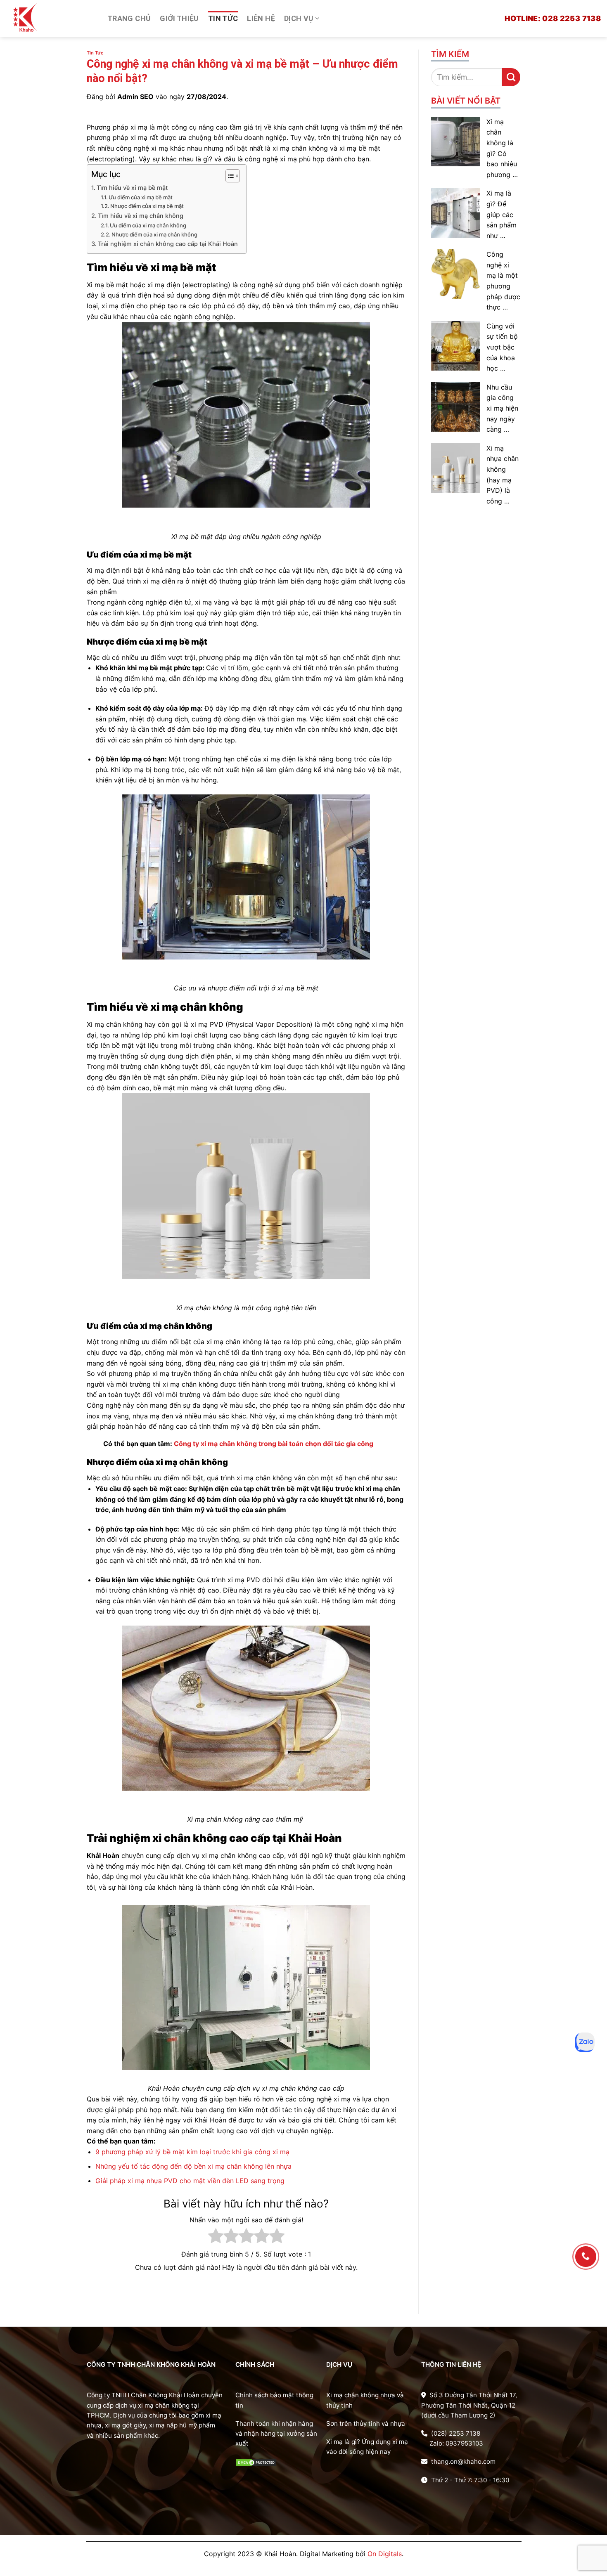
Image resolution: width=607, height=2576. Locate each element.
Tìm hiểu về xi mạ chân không (141, 216)
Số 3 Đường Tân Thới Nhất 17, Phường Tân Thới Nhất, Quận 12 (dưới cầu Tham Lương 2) (469, 2405)
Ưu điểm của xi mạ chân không (148, 225)
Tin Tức (223, 18)
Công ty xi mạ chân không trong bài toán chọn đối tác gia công (274, 1444)
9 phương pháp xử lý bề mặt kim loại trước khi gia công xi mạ (192, 2152)
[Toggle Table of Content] (229, 176)
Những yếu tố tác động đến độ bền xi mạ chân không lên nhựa (193, 2166)
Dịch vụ (299, 18)
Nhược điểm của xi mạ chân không (154, 234)
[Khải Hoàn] (51, 19)
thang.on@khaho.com (462, 2461)
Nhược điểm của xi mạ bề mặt (147, 206)
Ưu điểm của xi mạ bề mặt (141, 197)
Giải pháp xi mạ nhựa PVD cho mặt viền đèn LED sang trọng (190, 2181)
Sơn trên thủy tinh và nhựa (366, 2424)
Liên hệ (261, 18)
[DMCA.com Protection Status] (256, 2462)
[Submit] (511, 77)
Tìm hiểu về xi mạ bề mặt (132, 188)
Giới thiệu (179, 18)
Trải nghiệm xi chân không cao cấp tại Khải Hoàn (168, 244)
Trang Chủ (129, 18)
